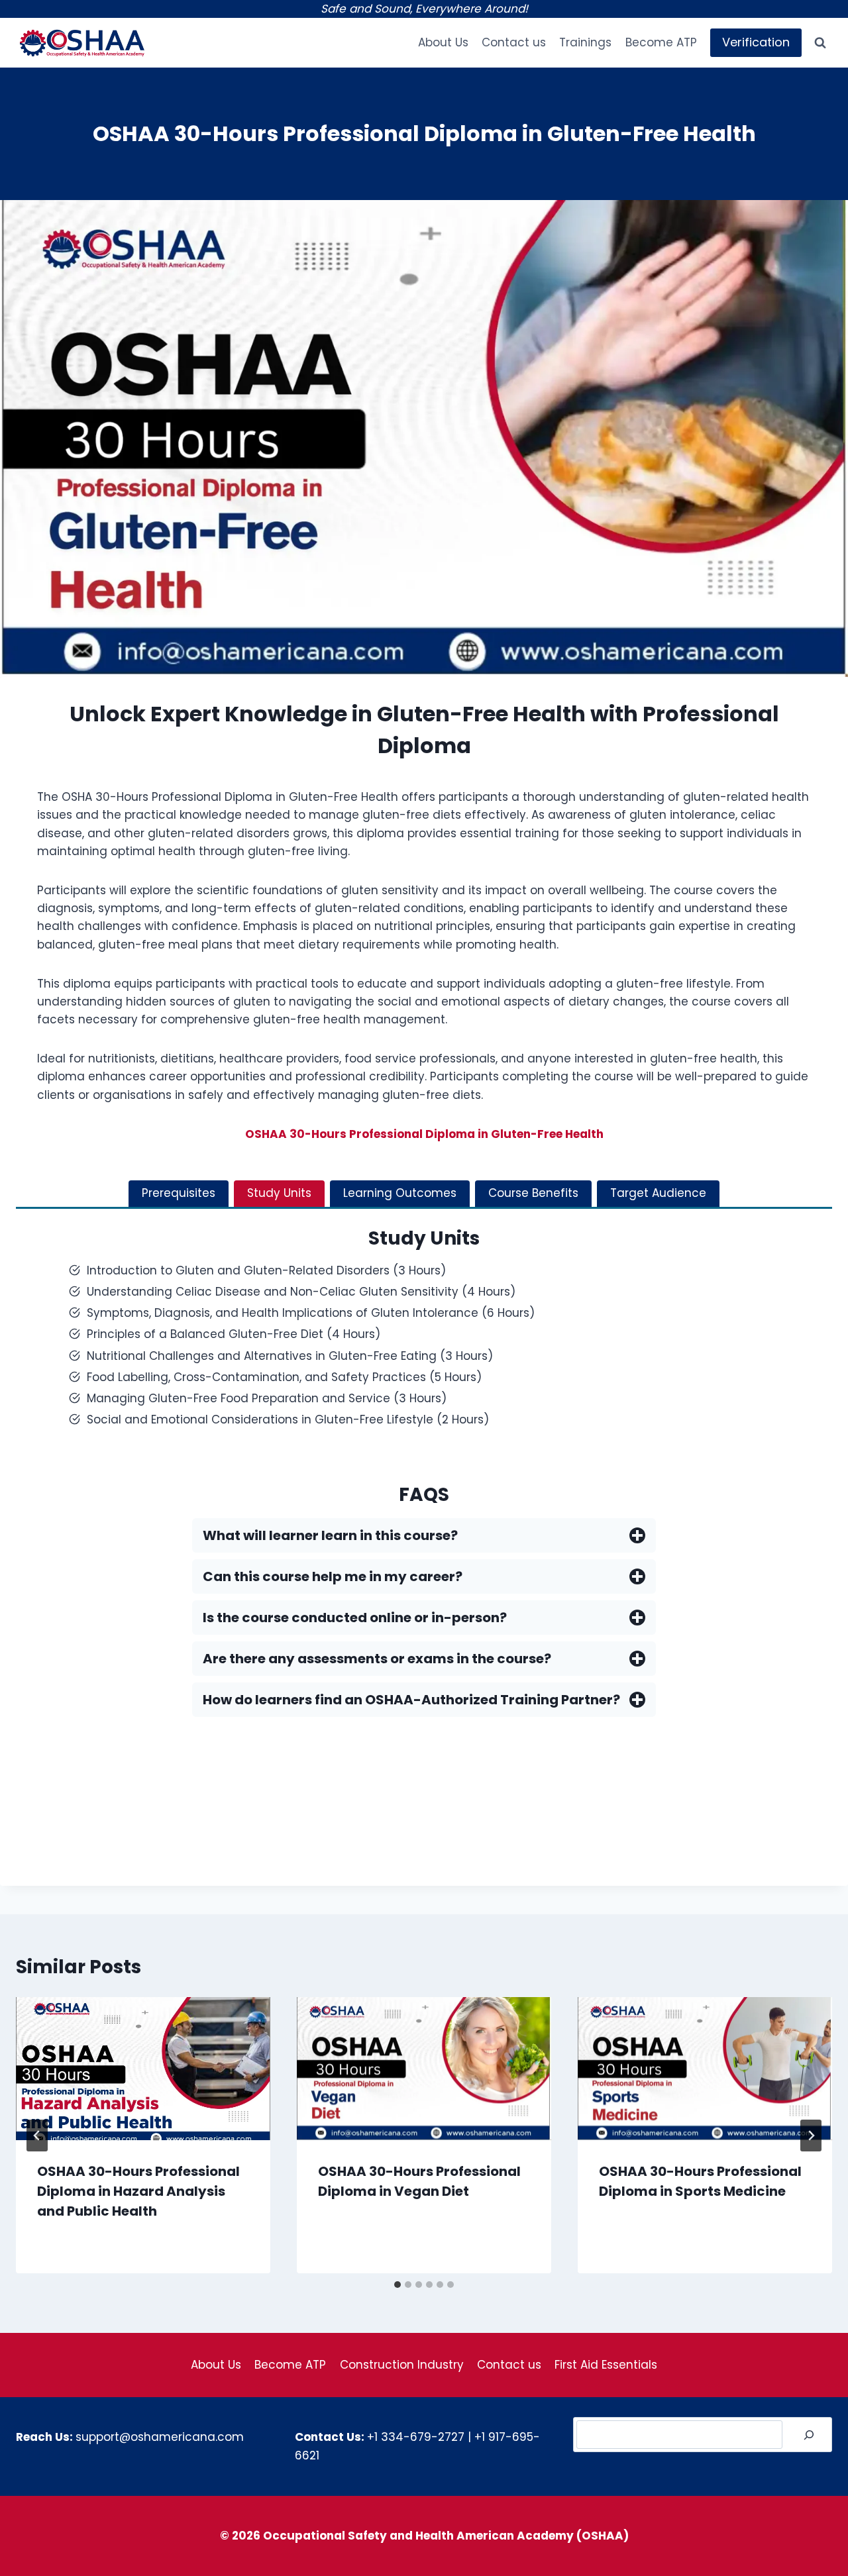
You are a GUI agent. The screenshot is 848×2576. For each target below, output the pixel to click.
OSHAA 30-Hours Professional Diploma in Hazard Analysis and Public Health (138, 2191)
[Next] (811, 2136)
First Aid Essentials (606, 2365)
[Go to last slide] (37, 2136)
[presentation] (143, 2069)
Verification (756, 42)
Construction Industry (402, 2365)
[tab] (179, 1194)
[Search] (809, 2435)
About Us (443, 42)
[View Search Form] (820, 43)
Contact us (514, 42)
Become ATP (661, 42)
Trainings (585, 42)
